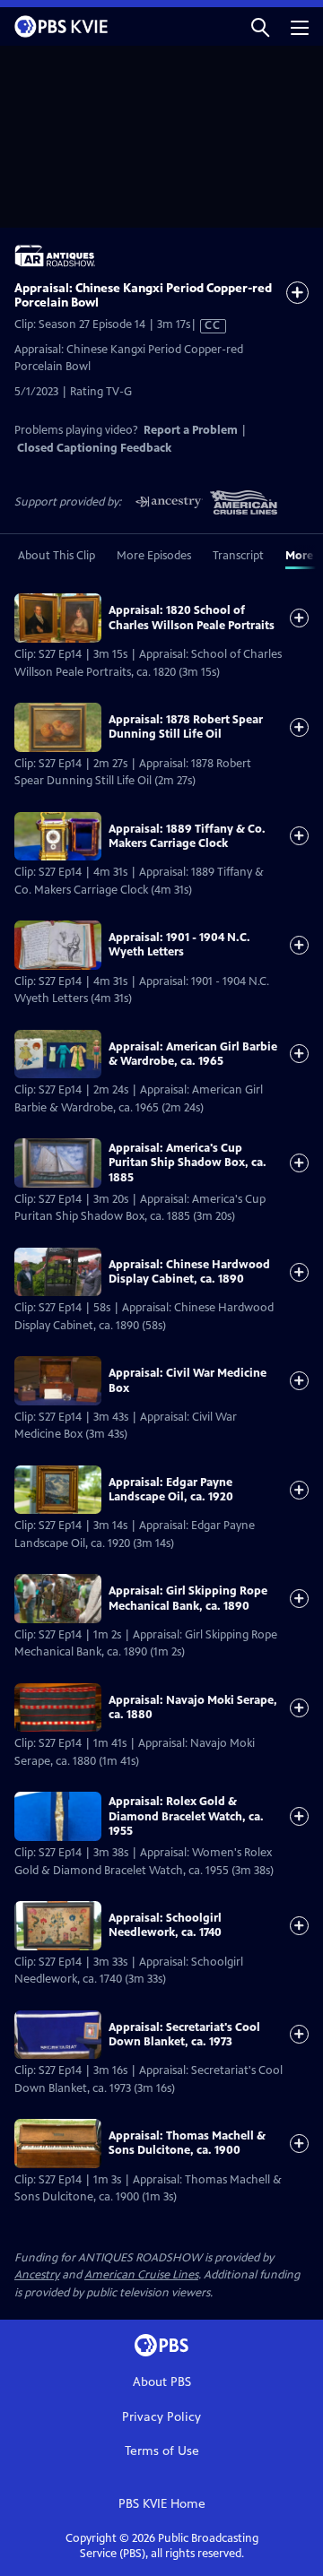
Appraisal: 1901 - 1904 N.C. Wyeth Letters (179, 945)
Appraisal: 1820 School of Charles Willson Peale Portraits (192, 618)
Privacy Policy (161, 2417)
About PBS (162, 2382)
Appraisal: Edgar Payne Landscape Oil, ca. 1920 (171, 1490)
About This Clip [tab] (57, 556)
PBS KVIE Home (162, 2504)
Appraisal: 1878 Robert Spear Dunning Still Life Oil (186, 727)
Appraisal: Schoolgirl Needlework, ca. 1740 (165, 1925)
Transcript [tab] (238, 556)
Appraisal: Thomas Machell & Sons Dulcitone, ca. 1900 (187, 2143)
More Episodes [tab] (154, 556)
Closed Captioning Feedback (94, 448)
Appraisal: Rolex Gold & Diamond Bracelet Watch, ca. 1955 (186, 1816)
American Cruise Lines (141, 2275)
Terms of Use (162, 2451)
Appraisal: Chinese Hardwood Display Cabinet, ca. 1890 (189, 1272)
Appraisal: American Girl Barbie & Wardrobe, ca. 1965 (193, 1054)
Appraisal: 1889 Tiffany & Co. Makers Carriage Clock (187, 836)
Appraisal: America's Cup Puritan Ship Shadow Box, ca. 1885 (188, 1163)
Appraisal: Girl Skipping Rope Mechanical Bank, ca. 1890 (188, 1598)
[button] (260, 26)
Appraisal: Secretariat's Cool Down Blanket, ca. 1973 (184, 2035)
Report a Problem (191, 430)
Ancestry (37, 2275)
